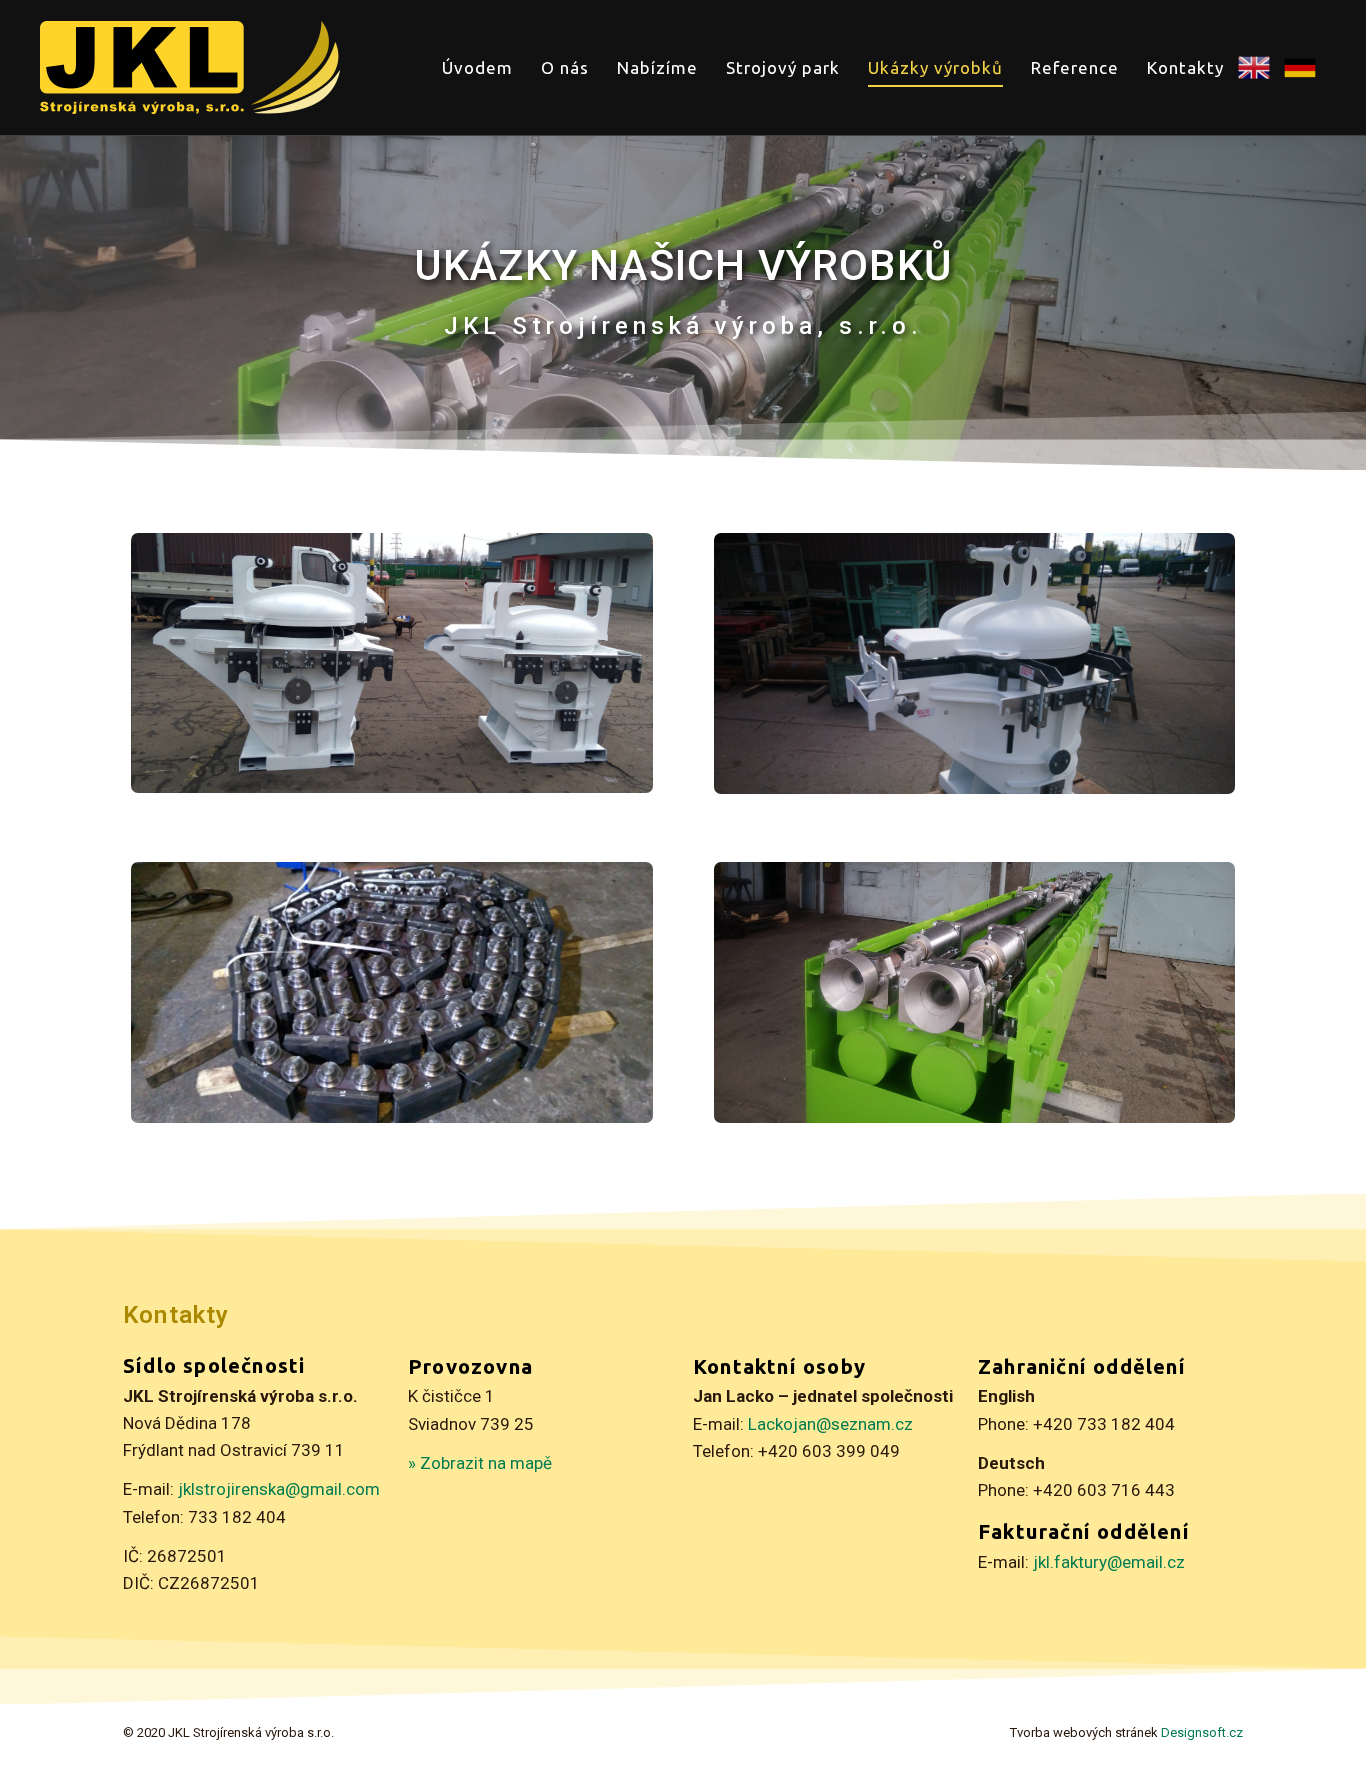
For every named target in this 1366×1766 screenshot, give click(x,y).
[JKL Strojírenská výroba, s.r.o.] (190, 67)
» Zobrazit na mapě (480, 1463)
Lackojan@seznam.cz (830, 1424)
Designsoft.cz (1202, 1732)
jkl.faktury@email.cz (1109, 1562)
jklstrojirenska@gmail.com (279, 1489)
